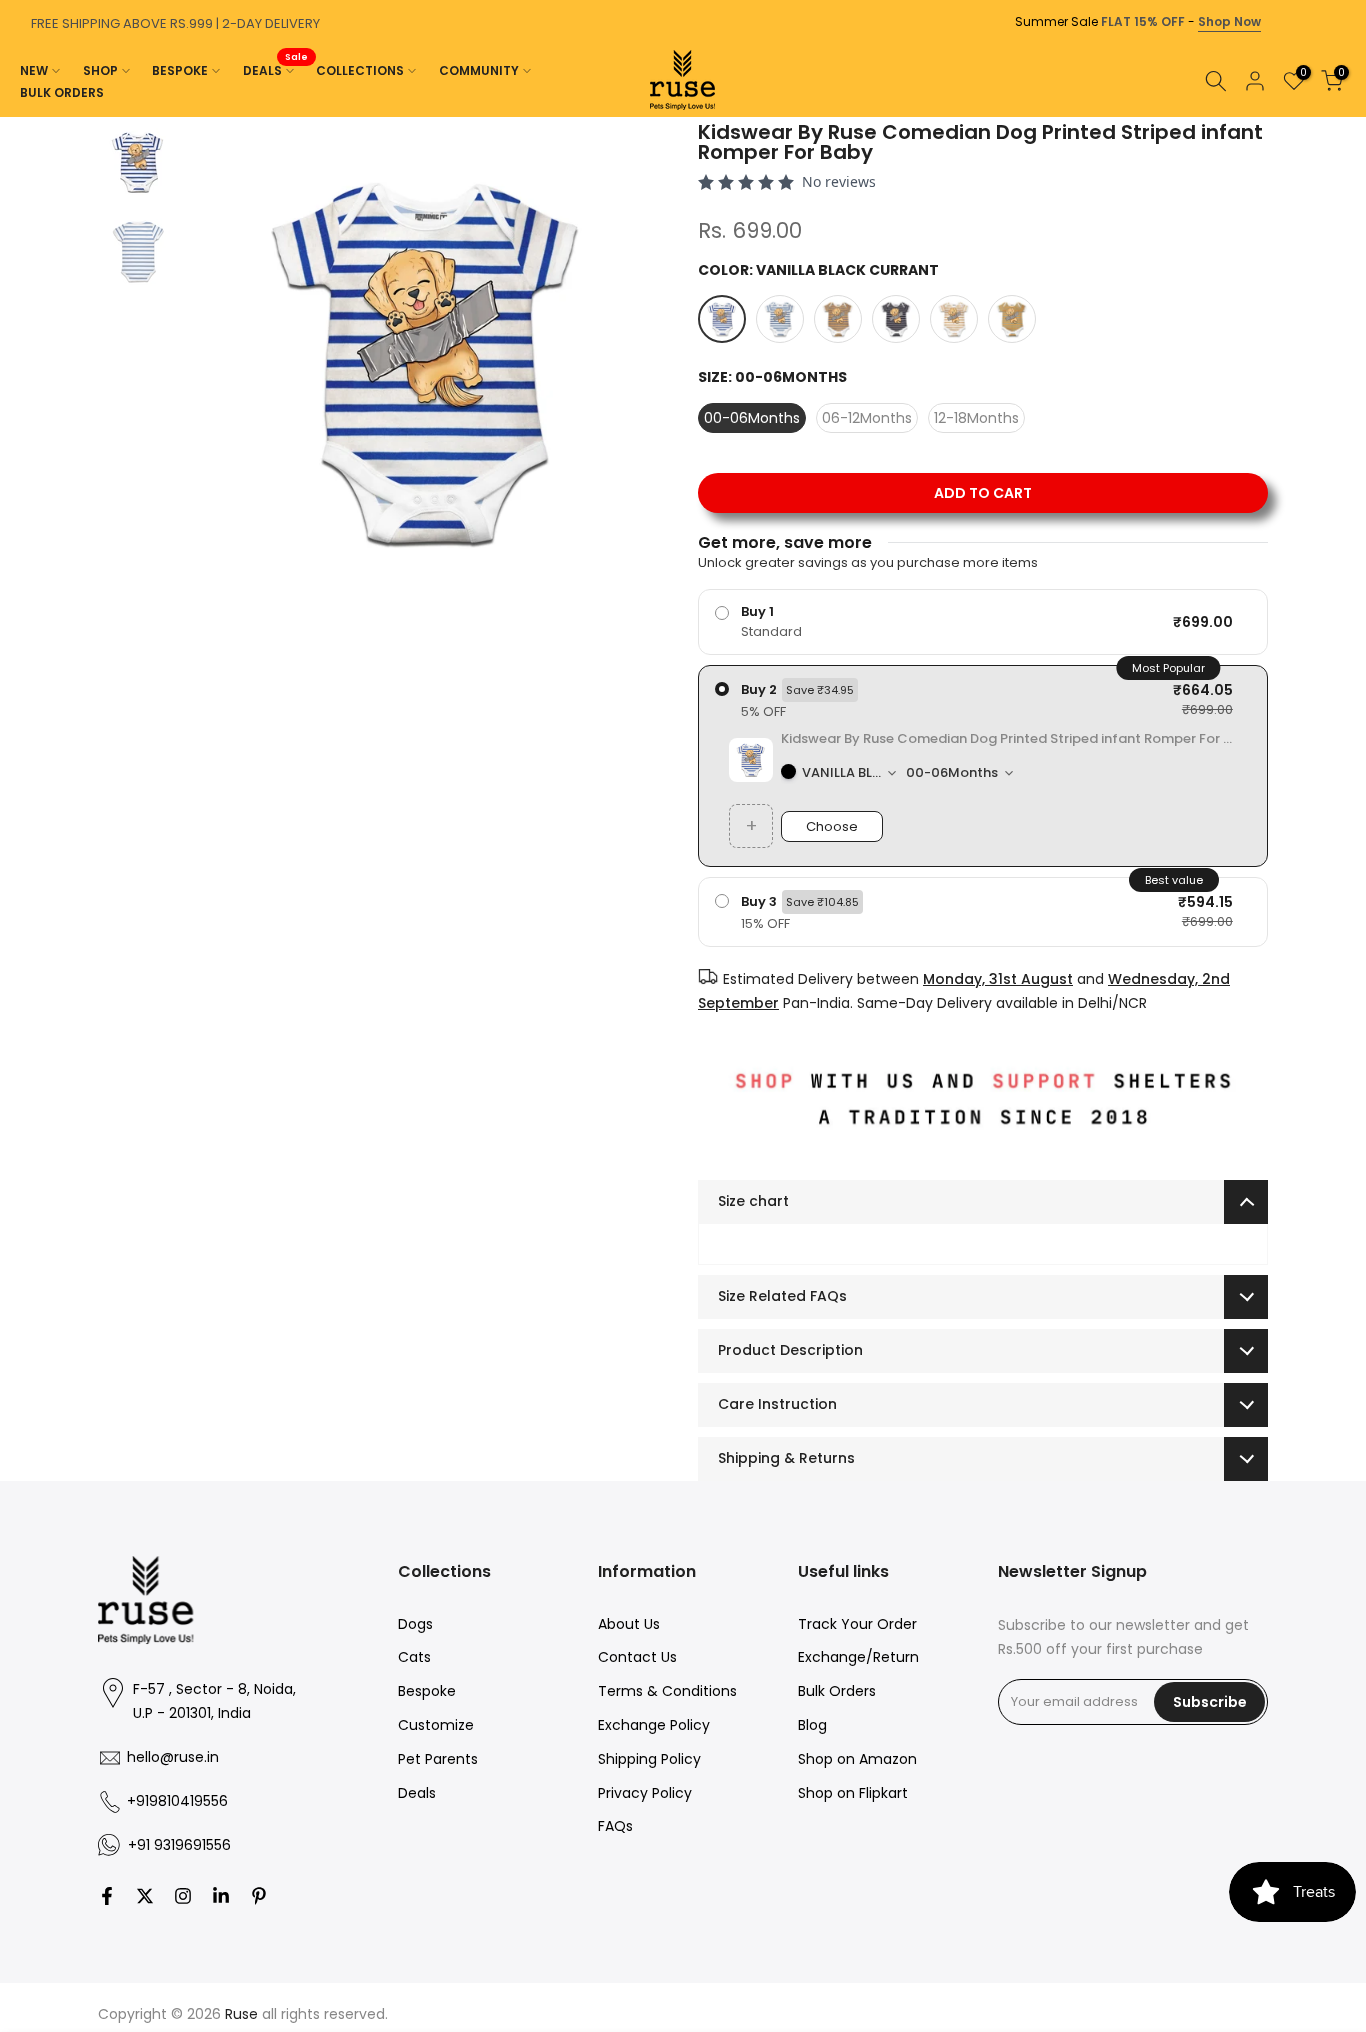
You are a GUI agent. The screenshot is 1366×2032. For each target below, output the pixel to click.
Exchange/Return (858, 1657)
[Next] (1346, 117)
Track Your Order (857, 1624)
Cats (414, 1657)
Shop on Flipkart (853, 1793)
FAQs (615, 1826)
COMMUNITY (479, 70)
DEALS (276, 69)
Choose (832, 826)
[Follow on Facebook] (107, 1896)
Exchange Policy (654, 1725)
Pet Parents (438, 1759)
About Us (629, 1624)
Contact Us (637, 1657)
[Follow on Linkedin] (221, 1896)
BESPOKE (180, 70)
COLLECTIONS (360, 70)
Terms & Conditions (667, 1691)
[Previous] (20, 117)
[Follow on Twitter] (145, 1896)
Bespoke (427, 1691)
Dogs (415, 1624)
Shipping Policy (649, 1759)
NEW (34, 70)
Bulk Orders (837, 1691)
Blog (812, 1725)
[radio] (983, 622)
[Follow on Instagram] (183, 1896)
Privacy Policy (645, 1793)
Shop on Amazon (857, 1759)
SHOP (100, 70)
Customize (436, 1725)
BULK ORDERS (62, 92)
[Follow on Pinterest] (259, 1896)
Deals (417, 1793)
